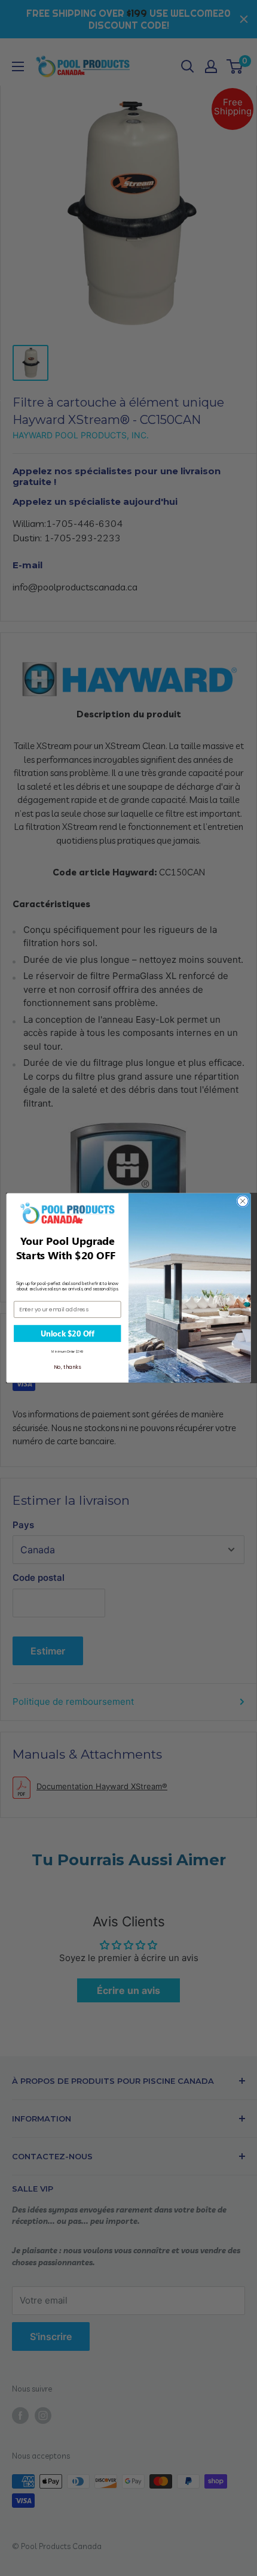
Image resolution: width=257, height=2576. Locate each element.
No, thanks (67, 1367)
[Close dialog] (243, 1201)
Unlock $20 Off (68, 1334)
